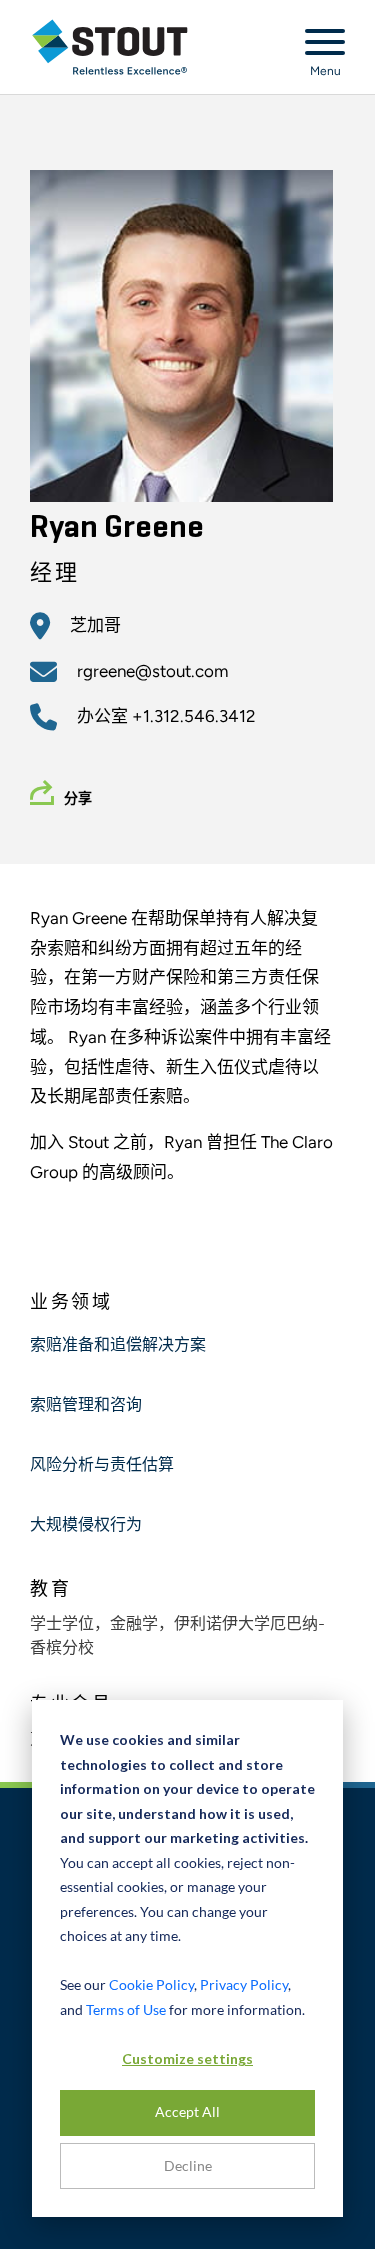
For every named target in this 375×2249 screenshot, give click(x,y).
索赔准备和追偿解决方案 (118, 1346)
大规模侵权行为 (86, 1526)
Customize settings (187, 2058)
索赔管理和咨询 (86, 1406)
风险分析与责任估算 (102, 1466)
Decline (188, 2165)
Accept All (187, 2111)
